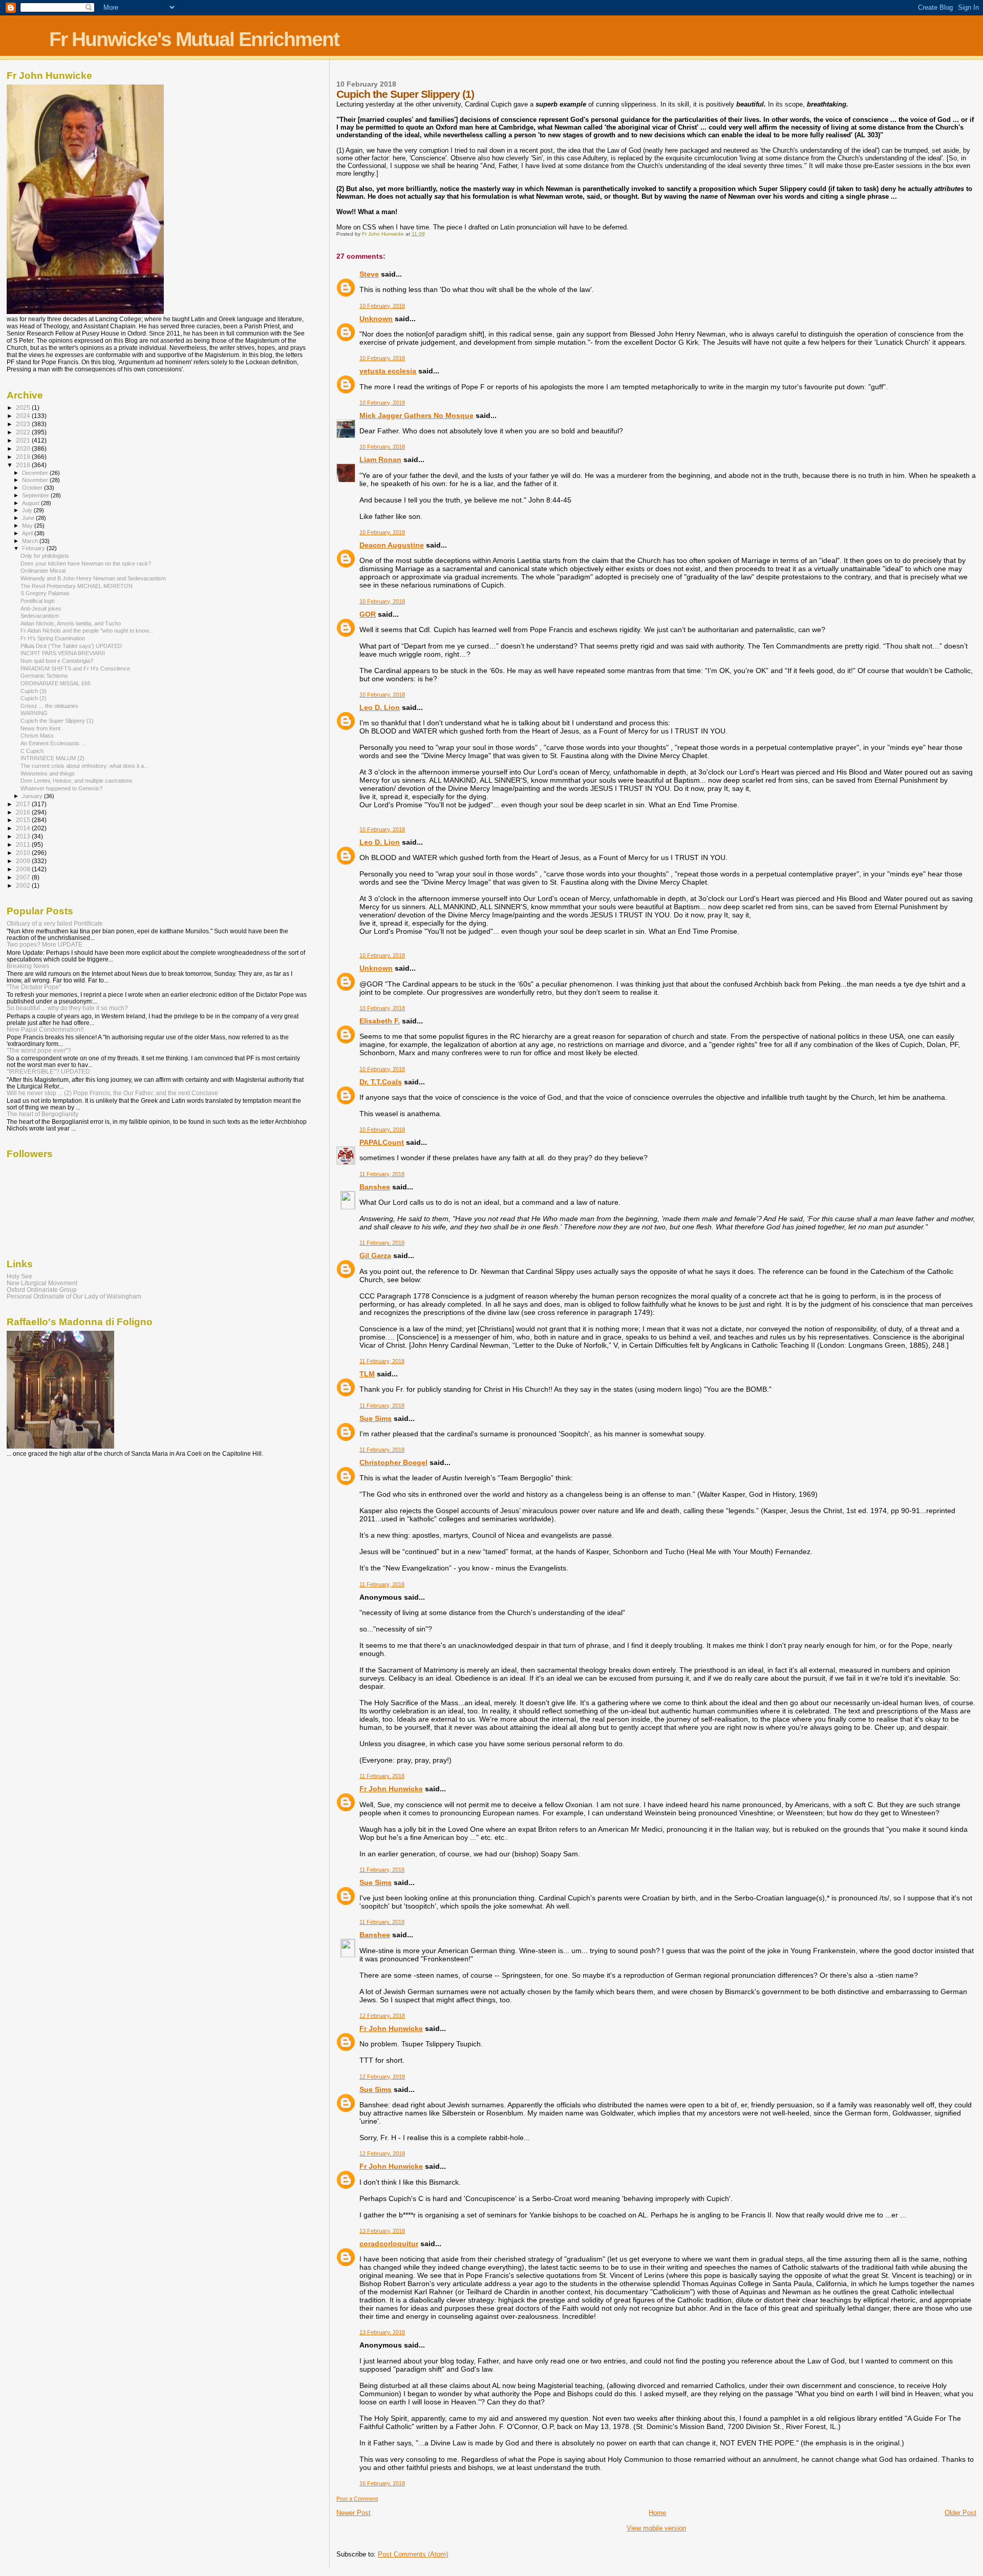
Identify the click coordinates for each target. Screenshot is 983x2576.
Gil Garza (375, 1255)
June (29, 518)
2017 (24, 804)
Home (657, 2513)
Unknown (376, 319)
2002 (24, 885)
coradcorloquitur (389, 2244)
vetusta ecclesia (388, 371)
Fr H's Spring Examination (53, 638)
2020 (24, 448)
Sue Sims (376, 1418)
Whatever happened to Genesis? (61, 788)
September (36, 495)
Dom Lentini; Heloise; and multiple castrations (77, 781)
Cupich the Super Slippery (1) (57, 721)
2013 (24, 836)
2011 (24, 844)
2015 (24, 820)
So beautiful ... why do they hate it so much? (67, 1008)
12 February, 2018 (382, 2016)
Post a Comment (357, 2499)
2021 (24, 440)
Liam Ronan (380, 459)
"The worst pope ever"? (39, 1050)
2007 (24, 877)
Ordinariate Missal (43, 571)
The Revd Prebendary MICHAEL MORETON (77, 586)
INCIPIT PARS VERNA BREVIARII (63, 653)
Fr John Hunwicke (391, 1789)
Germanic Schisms (44, 676)
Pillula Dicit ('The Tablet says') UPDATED (71, 646)
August (31, 503)
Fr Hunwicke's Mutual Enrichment (194, 39)
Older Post (960, 2513)
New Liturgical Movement (42, 1283)
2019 (24, 457)
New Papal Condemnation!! (45, 1029)
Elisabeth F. (380, 1021)
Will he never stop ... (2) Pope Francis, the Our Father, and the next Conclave (112, 1093)
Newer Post (354, 2513)
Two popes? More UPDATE (45, 944)
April (28, 533)
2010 (24, 853)
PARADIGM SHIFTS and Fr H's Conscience (75, 668)
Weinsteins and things (48, 773)
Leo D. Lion (380, 707)
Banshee (375, 1187)
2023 (24, 424)
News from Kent (40, 728)
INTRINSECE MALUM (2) (52, 758)
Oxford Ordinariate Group (42, 1290)
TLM (367, 1374)
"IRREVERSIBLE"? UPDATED (48, 1071)
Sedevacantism (40, 616)
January (33, 796)
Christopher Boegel (393, 1462)
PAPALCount (382, 1142)
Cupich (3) (34, 691)
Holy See (19, 1276)
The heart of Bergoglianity (42, 1114)
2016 (24, 812)
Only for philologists (45, 556)
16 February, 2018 (382, 2483)
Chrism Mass (37, 736)
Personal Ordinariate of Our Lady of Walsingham (74, 1296)
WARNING (34, 713)
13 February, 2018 (382, 2231)
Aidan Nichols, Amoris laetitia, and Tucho (71, 623)
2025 (24, 407)
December (36, 473)
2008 (24, 869)
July (28, 510)
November (36, 480)
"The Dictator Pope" (34, 987)
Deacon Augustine (392, 545)
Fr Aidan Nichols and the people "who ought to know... (87, 631)
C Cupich (32, 751)
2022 (24, 432)
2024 (24, 416)
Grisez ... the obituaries (49, 706)
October (33, 488)
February (34, 548)
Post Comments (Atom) (413, 2554)
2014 (24, 828)
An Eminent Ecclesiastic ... (53, 743)
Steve (369, 274)
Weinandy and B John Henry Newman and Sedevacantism (93, 578)
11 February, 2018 (382, 1174)
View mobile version (656, 2528)
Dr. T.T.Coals (381, 1082)
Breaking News (28, 966)
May (28, 526)
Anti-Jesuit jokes (41, 609)
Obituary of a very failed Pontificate (55, 923)
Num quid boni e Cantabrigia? (57, 661)
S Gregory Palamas (45, 593)
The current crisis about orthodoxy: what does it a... (84, 766)
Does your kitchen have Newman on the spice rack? (86, 563)
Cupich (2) (34, 698)
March (31, 541)
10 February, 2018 (382, 306)
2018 (24, 465)
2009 (24, 861)
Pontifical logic (38, 601)
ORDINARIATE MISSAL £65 (56, 683)
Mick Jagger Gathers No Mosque (416, 415)
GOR (368, 614)
